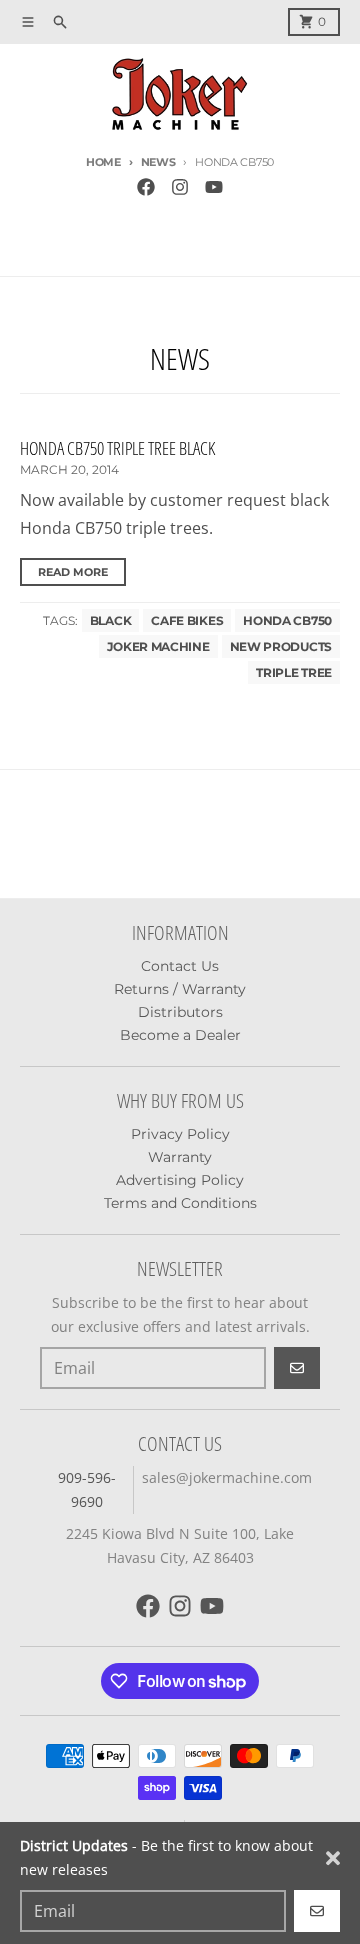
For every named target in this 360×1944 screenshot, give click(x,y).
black (111, 620)
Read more (73, 572)
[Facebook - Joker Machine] (146, 187)
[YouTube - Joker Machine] (214, 187)
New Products (281, 646)
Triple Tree (294, 672)
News (158, 162)
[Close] (333, 1858)
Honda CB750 (287, 620)
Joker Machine (158, 646)
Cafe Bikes (187, 620)
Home (103, 162)
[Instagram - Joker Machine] (180, 187)
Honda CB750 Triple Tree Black (117, 448)
